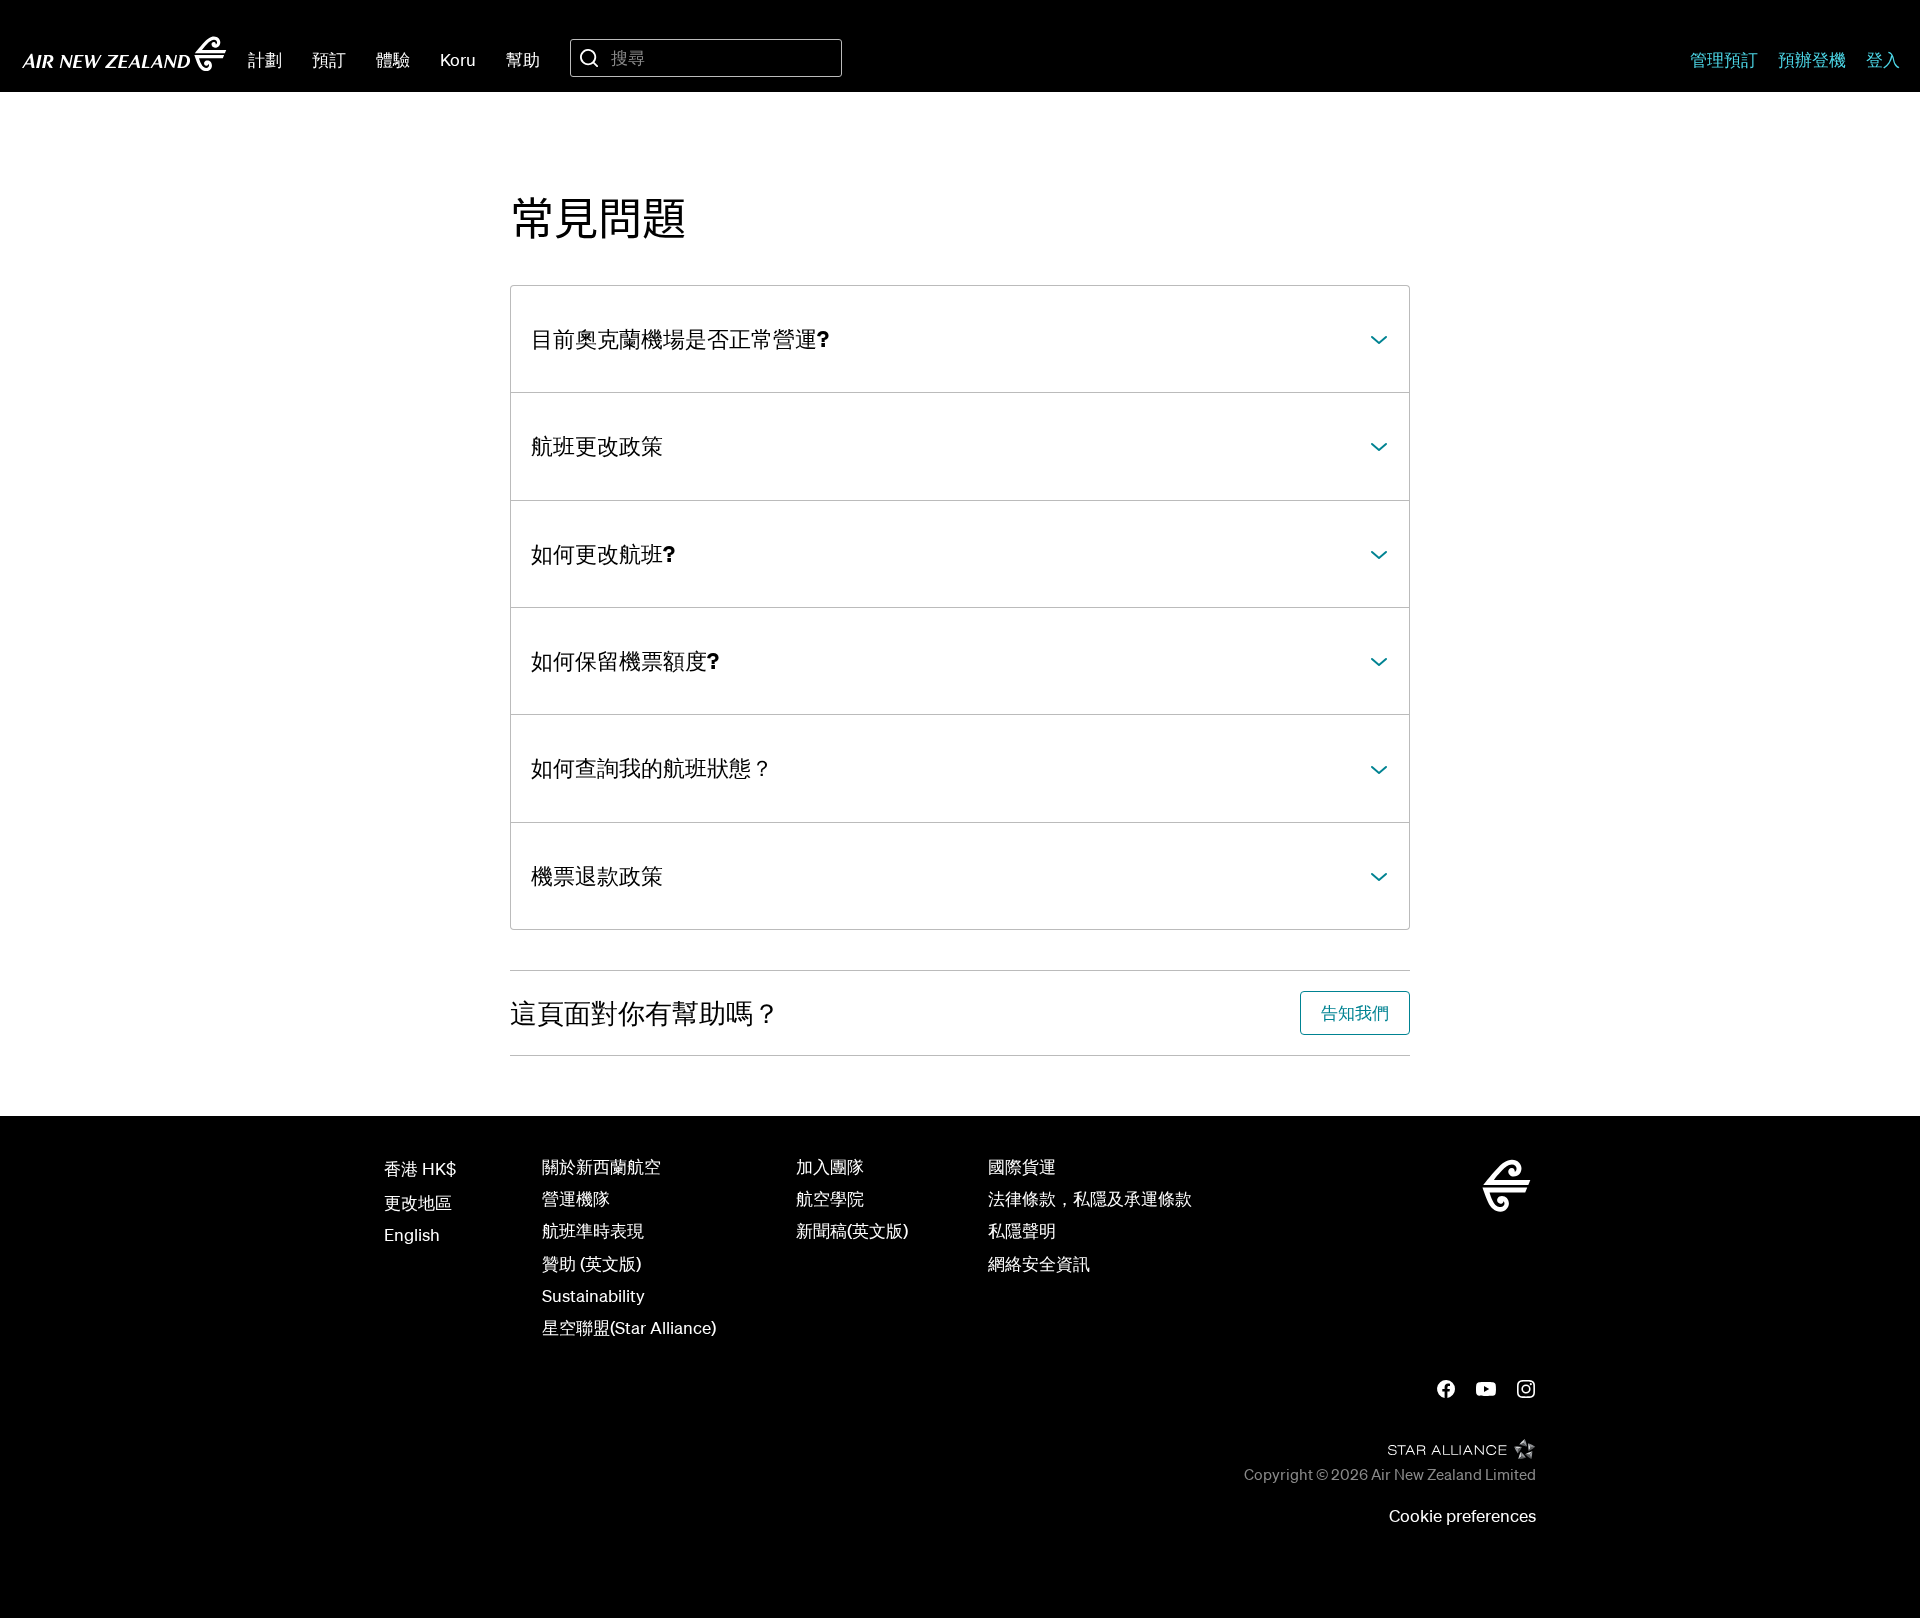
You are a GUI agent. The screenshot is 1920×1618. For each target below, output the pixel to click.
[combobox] (706, 58)
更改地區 (418, 1202)
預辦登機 (1812, 59)
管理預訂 (1724, 59)
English (412, 1234)
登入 (1883, 59)
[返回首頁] (124, 54)
